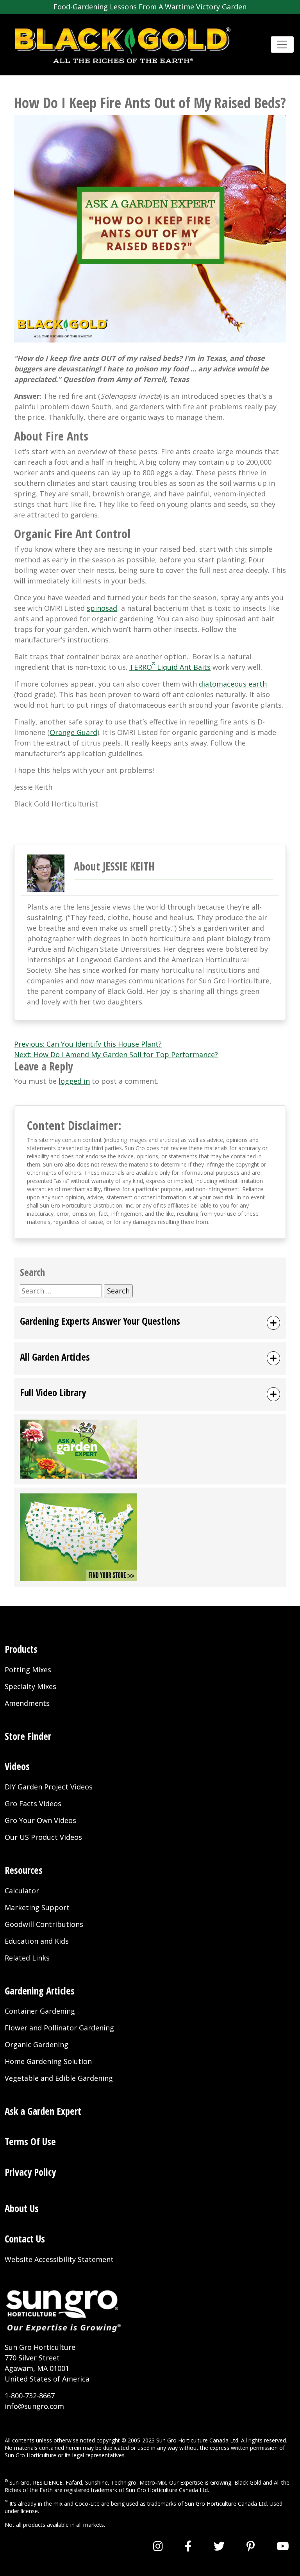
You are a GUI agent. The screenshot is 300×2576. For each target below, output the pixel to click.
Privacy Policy (30, 2172)
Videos (17, 1766)
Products (21, 1649)
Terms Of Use (30, 2142)
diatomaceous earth (233, 684)
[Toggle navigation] (282, 45)
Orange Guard (73, 732)
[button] (150, 1323)
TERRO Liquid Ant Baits (170, 667)
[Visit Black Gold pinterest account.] (251, 2546)
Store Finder (28, 1736)
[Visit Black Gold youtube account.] (283, 2546)
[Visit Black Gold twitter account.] (219, 2546)
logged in (74, 1081)
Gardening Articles (40, 1991)
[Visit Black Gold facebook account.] (188, 2546)
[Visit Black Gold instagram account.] (158, 2546)
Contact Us (25, 2239)
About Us (22, 2208)
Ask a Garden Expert (43, 2111)
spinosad (102, 608)
